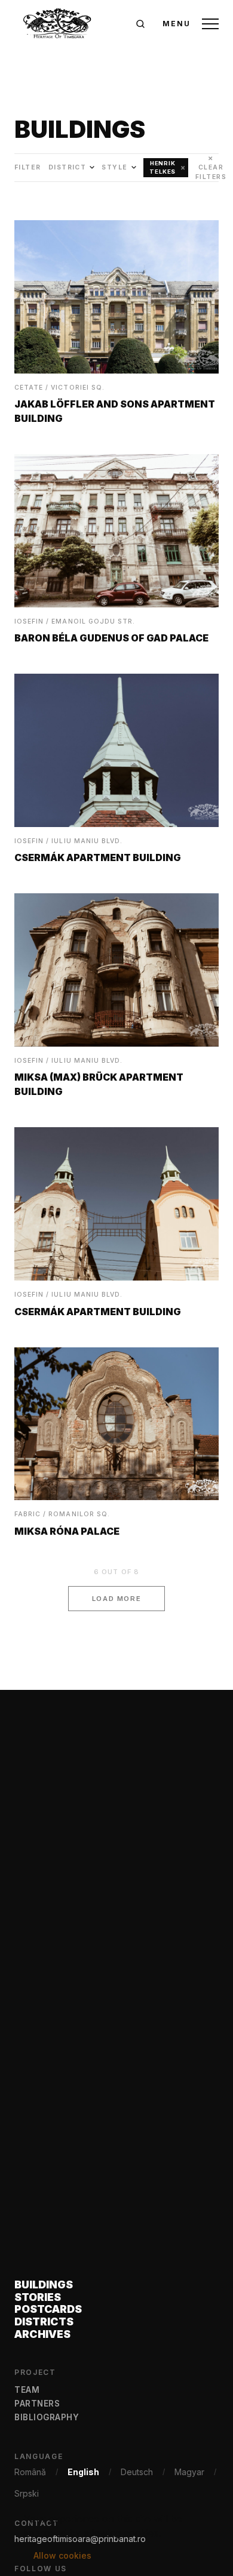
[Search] (140, 24)
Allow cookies (62, 2555)
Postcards (48, 2310)
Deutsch (137, 2472)
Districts (44, 2322)
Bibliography (47, 2417)
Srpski (27, 2493)
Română (30, 2472)
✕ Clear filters (211, 168)
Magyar (189, 2472)
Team (27, 2390)
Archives (42, 2335)
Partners (37, 2404)
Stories (38, 2298)
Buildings (44, 2285)
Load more (117, 1599)
